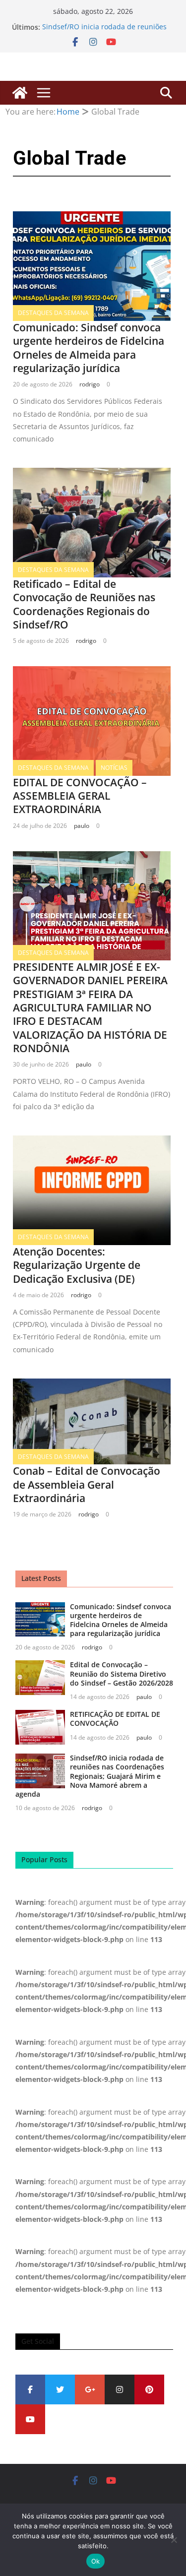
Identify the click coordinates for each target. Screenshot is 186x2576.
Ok (96, 2561)
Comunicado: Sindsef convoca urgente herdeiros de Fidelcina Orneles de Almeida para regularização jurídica (89, 348)
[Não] (174, 2540)
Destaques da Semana (53, 313)
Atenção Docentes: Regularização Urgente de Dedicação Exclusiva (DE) (77, 1265)
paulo (82, 826)
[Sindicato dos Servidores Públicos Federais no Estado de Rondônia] (20, 93)
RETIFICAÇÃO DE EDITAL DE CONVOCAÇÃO (115, 1719)
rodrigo (90, 384)
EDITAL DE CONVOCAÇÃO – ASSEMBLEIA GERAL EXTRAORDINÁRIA (80, 796)
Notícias (114, 768)
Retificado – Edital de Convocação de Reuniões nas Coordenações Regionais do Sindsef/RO (84, 604)
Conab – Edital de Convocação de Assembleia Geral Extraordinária (87, 1484)
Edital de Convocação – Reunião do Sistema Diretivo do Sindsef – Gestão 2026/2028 (122, 1673)
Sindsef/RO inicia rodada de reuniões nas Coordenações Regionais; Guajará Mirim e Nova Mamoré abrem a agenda (90, 1776)
